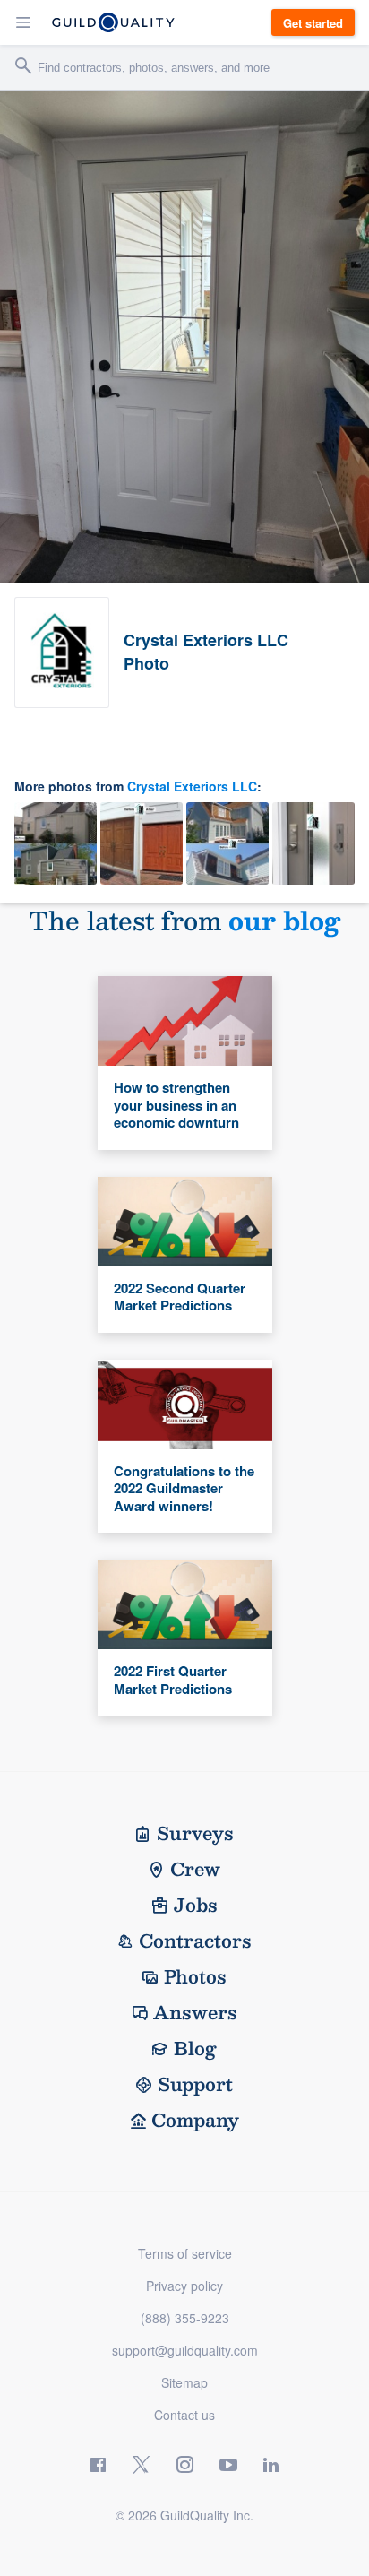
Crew (195, 1869)
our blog (284, 920)
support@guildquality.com (185, 2350)
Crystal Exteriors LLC (192, 786)
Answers (195, 2012)
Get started (313, 23)
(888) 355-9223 (185, 2318)
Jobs (196, 1905)
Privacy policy (184, 2286)
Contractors (195, 1941)
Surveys (195, 1833)
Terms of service (185, 2253)
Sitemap (184, 2382)
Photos (195, 1976)
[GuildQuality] (113, 22)
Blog (195, 2048)
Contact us (184, 2415)
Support (195, 2084)
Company (195, 2120)
